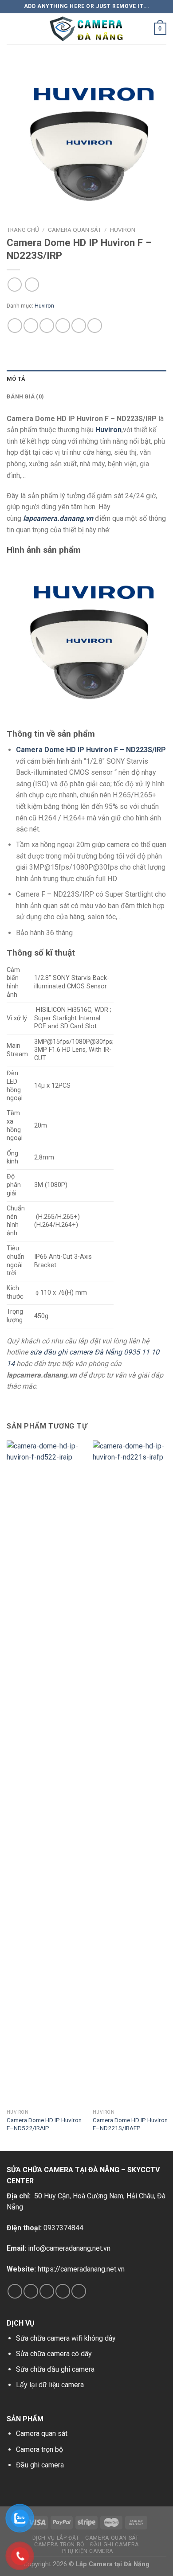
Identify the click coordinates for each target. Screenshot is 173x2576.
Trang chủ (23, 230)
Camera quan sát (42, 2434)
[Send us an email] (63, 2291)
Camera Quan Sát (75, 230)
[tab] (86, 379)
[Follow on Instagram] (31, 2291)
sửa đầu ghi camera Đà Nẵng (76, 1352)
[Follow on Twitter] (47, 2291)
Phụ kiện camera (88, 2551)
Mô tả (16, 379)
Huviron (123, 230)
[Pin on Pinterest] (79, 326)
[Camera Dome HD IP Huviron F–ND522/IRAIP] (44, 1773)
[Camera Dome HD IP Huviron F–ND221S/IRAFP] (130, 1773)
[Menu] (12, 29)
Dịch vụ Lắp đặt (56, 2538)
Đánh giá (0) (25, 396)
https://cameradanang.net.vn (81, 2269)
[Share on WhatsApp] (15, 326)
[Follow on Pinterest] (79, 2291)
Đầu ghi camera (40, 2465)
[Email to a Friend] (63, 326)
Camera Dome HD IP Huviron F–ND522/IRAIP (44, 2124)
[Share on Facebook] (31, 326)
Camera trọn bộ (39, 2449)
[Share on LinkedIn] (95, 326)
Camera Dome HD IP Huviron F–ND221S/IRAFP (130, 2124)
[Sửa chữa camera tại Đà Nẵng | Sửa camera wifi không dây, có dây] (86, 29)
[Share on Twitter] (47, 326)
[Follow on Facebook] (15, 2291)
